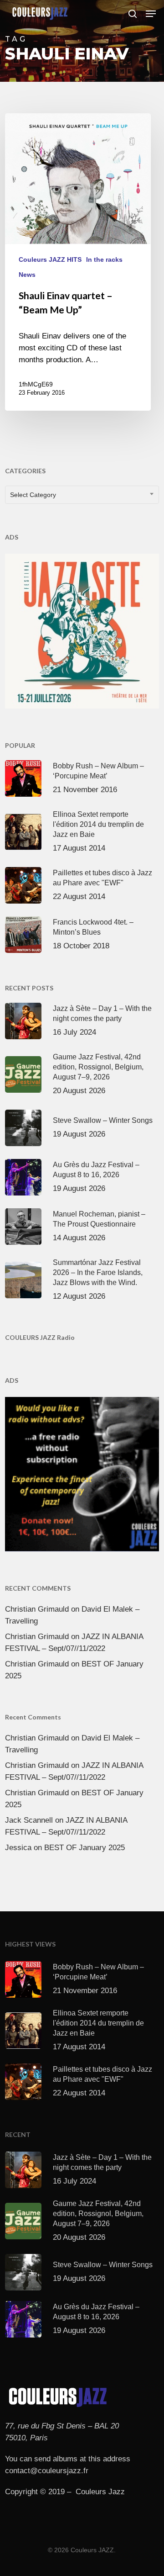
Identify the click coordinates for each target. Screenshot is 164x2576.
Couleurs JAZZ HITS (50, 259)
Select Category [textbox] (33, 495)
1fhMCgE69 (36, 384)
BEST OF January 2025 (85, 1848)
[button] (151, 14)
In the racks (104, 259)
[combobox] (82, 495)
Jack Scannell (29, 1820)
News (27, 275)
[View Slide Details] (82, 631)
